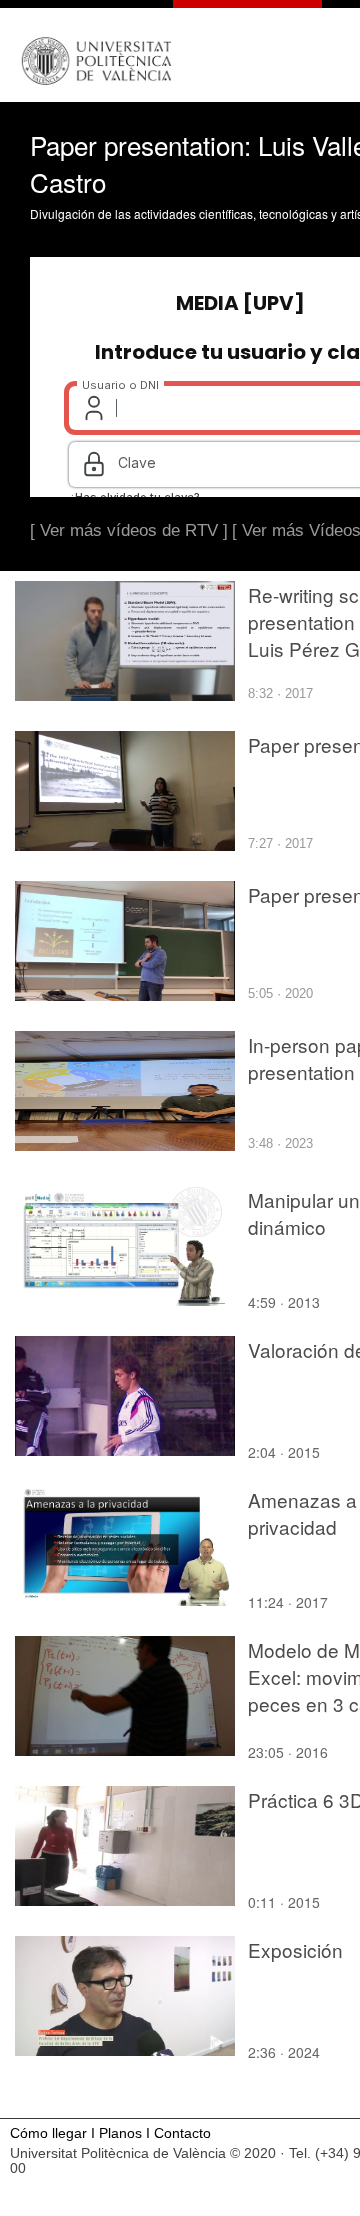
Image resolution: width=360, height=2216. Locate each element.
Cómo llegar (48, 2133)
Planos (120, 2133)
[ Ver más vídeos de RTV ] (129, 530)
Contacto (182, 2133)
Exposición (295, 1949)
